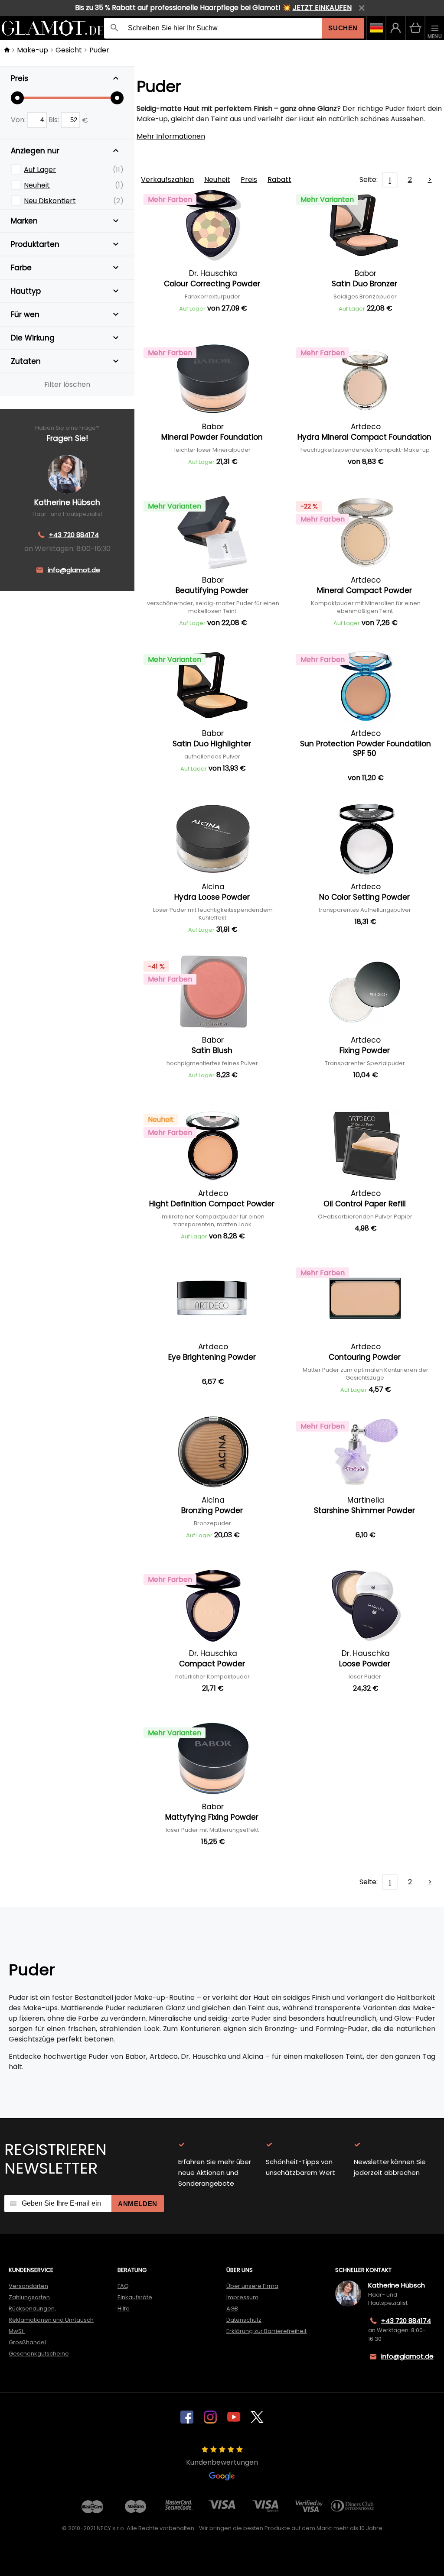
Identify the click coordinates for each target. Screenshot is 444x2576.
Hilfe (124, 2309)
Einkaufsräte (135, 2297)
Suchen (343, 28)
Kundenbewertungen (222, 2462)
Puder (99, 50)
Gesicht (69, 50)
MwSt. (17, 2331)
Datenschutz (244, 2320)
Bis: (55, 120)
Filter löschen (67, 384)
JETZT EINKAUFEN (322, 8)
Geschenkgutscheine (39, 2354)
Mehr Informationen (171, 136)
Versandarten (28, 2286)
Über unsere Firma (252, 2286)
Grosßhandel (27, 2342)
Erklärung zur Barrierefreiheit (266, 2331)
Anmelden (138, 2204)
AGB (232, 2309)
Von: (19, 120)
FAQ (123, 2286)
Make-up (33, 50)
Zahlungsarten (29, 2297)
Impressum (242, 2297)
